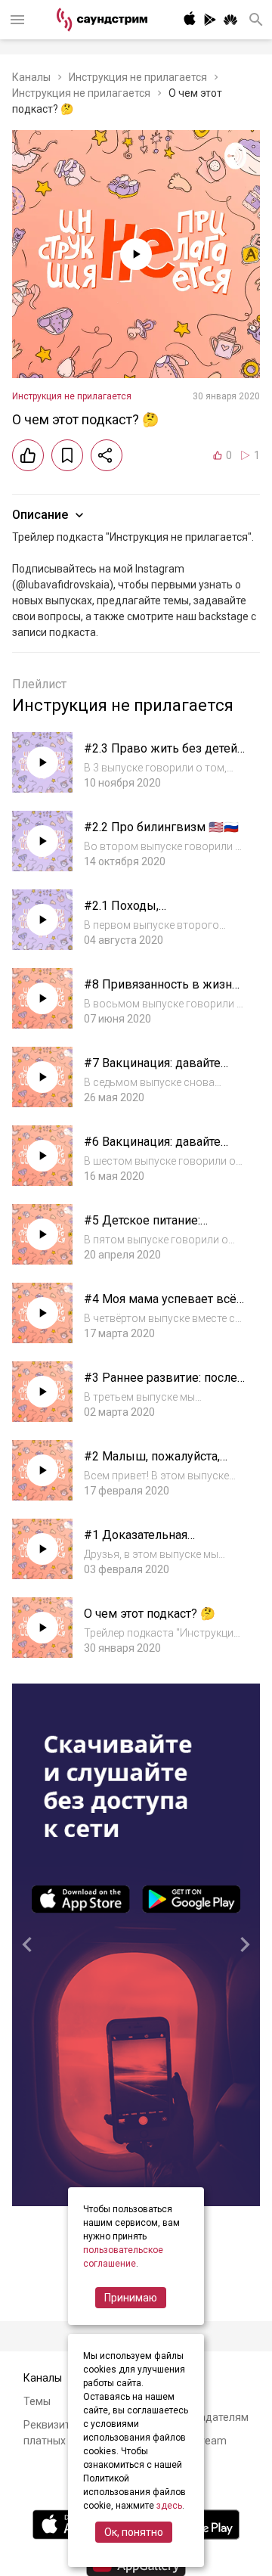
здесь (169, 2506)
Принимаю (131, 2298)
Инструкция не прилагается (138, 77)
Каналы (31, 77)
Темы (37, 2401)
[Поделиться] (107, 455)
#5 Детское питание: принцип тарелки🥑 (142, 1228)
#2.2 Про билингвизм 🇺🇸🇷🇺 (161, 827)
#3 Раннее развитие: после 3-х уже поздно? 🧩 (161, 1385)
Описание (40, 515)
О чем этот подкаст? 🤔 (150, 1614)
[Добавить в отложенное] (67, 455)
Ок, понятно (134, 2532)
